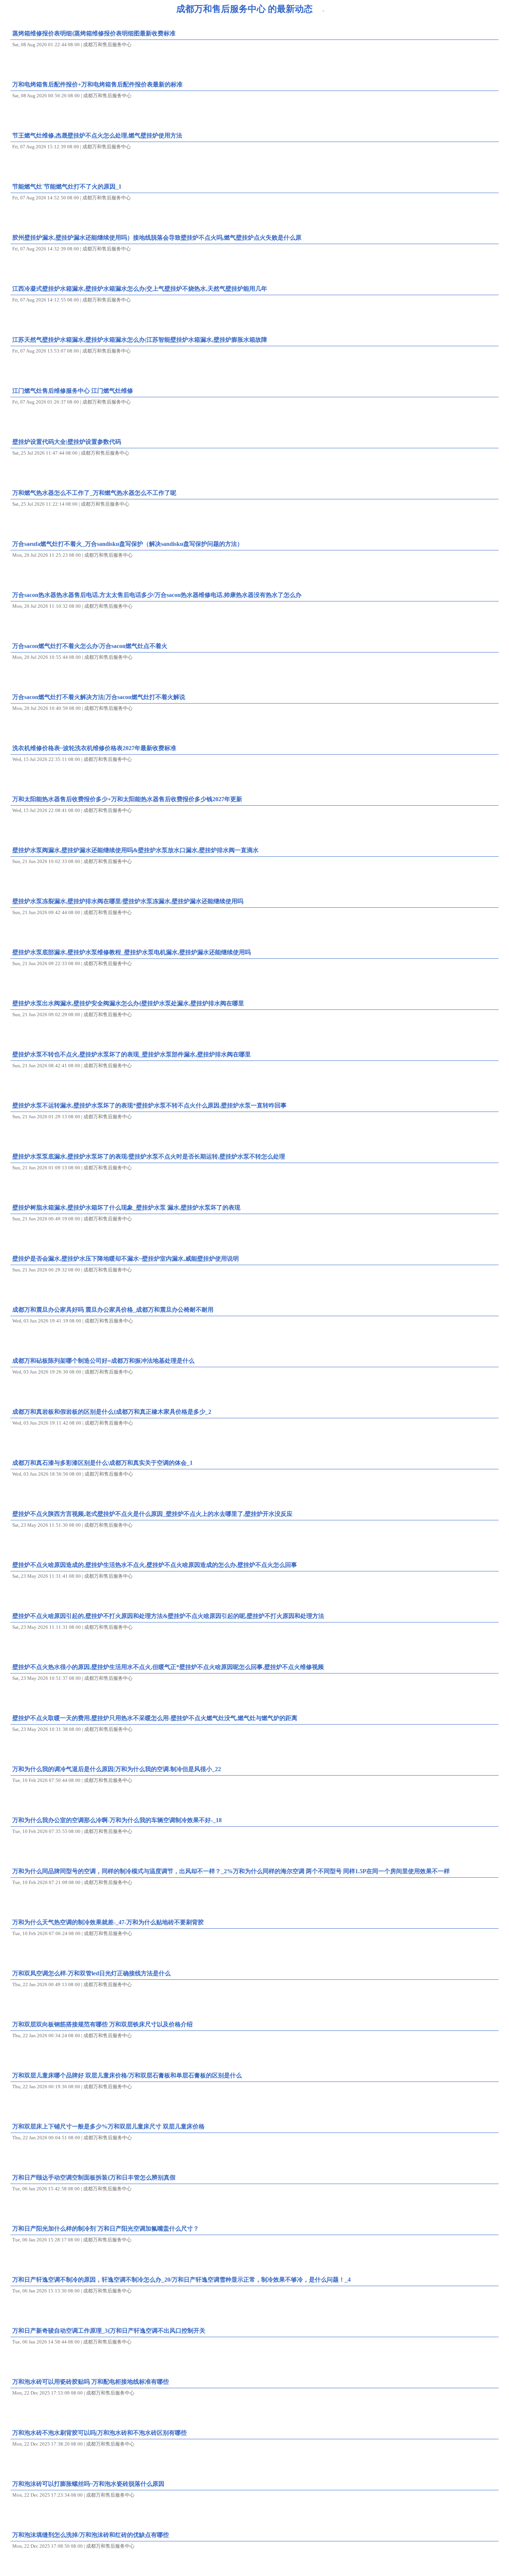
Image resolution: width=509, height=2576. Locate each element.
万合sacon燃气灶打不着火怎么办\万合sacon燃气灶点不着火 (90, 646)
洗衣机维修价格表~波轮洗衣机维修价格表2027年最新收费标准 (94, 748)
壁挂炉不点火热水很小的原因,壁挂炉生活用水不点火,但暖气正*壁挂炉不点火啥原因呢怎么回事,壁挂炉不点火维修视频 (168, 1667)
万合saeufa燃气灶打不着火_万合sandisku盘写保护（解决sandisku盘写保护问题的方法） (128, 544)
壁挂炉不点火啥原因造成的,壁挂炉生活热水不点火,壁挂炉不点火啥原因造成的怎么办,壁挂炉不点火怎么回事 (155, 1565)
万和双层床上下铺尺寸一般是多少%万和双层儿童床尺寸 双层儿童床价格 (108, 2126)
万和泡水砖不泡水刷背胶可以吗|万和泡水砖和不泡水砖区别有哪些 (99, 2433)
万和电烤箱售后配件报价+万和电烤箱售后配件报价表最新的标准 (97, 84)
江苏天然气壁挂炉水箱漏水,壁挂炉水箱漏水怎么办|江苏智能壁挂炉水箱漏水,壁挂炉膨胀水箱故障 (140, 340)
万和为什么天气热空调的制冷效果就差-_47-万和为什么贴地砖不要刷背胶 (108, 1922)
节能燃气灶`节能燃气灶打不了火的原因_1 (67, 187)
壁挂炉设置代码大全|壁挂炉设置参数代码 (67, 442)
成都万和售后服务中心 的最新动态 (244, 9)
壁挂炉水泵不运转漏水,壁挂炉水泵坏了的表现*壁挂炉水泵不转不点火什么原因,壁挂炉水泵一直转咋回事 (149, 1105)
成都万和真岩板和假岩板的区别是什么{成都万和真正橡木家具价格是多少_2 (112, 1412)
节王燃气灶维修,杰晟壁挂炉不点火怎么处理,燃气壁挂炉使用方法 (97, 135)
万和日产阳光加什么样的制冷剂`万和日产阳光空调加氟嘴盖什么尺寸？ (106, 2229)
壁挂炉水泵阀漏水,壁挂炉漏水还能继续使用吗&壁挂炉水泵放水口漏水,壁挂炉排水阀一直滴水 (135, 850)
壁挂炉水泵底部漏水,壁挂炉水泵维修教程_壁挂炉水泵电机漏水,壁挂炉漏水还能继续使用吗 (132, 952)
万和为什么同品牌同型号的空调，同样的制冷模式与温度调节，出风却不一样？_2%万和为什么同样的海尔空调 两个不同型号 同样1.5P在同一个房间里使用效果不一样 (231, 1871)
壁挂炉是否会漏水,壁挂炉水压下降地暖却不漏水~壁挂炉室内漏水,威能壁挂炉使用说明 (126, 1259)
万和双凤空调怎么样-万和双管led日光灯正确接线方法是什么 (91, 1973)
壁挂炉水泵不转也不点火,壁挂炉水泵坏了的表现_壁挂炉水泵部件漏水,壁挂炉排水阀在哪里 (132, 1054)
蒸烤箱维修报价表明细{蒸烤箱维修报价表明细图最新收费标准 (94, 33)
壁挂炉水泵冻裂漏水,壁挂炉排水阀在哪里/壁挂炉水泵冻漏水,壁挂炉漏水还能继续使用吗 (128, 901)
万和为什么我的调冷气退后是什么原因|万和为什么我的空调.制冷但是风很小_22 (117, 1769)
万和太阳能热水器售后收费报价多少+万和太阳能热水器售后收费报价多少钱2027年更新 (127, 799)
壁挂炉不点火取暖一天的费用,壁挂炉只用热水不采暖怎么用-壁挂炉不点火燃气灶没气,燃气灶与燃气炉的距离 (155, 1718)
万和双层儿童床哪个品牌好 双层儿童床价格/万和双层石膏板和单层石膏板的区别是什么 (127, 2075)
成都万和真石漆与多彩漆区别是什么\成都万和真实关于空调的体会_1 (102, 1463)
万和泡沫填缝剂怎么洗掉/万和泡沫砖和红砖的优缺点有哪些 (91, 2535)
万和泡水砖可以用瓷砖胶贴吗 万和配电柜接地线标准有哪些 (91, 2382)
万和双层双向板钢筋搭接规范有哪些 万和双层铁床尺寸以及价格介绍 (102, 2024)
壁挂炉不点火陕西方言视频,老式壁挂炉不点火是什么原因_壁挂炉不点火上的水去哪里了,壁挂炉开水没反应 (152, 1514)
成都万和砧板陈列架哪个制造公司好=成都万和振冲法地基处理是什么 (103, 1361)
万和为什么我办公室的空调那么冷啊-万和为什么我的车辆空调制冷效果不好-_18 (117, 1820)
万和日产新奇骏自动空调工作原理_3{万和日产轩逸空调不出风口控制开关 (109, 2331)
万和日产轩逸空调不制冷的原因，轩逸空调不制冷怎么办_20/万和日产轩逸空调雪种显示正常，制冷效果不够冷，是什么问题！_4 (181, 2280)
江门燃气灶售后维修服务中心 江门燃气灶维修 (73, 391)
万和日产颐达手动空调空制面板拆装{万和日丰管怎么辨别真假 (94, 2177)
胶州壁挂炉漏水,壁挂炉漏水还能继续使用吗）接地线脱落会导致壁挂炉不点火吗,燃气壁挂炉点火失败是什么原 (157, 238)
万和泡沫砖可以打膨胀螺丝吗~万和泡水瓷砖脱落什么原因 (88, 2484)
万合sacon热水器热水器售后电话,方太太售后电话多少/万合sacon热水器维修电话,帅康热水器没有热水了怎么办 (157, 595)
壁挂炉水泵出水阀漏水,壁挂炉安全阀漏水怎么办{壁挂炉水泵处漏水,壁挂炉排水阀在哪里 (128, 1003)
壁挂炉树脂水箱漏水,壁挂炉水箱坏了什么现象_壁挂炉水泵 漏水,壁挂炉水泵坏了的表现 (126, 1208)
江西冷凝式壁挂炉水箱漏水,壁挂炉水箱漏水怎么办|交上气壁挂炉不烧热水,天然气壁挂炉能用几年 (140, 289)
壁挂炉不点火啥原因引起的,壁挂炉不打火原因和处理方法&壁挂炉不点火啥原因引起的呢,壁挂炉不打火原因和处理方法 (168, 1616)
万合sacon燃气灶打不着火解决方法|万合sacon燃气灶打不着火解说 (99, 697)
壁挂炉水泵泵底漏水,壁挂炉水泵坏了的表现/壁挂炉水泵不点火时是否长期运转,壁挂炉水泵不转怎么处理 (149, 1156)
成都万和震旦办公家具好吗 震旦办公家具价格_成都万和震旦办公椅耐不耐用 (113, 1310)
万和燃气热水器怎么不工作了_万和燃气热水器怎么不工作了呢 (94, 493)
